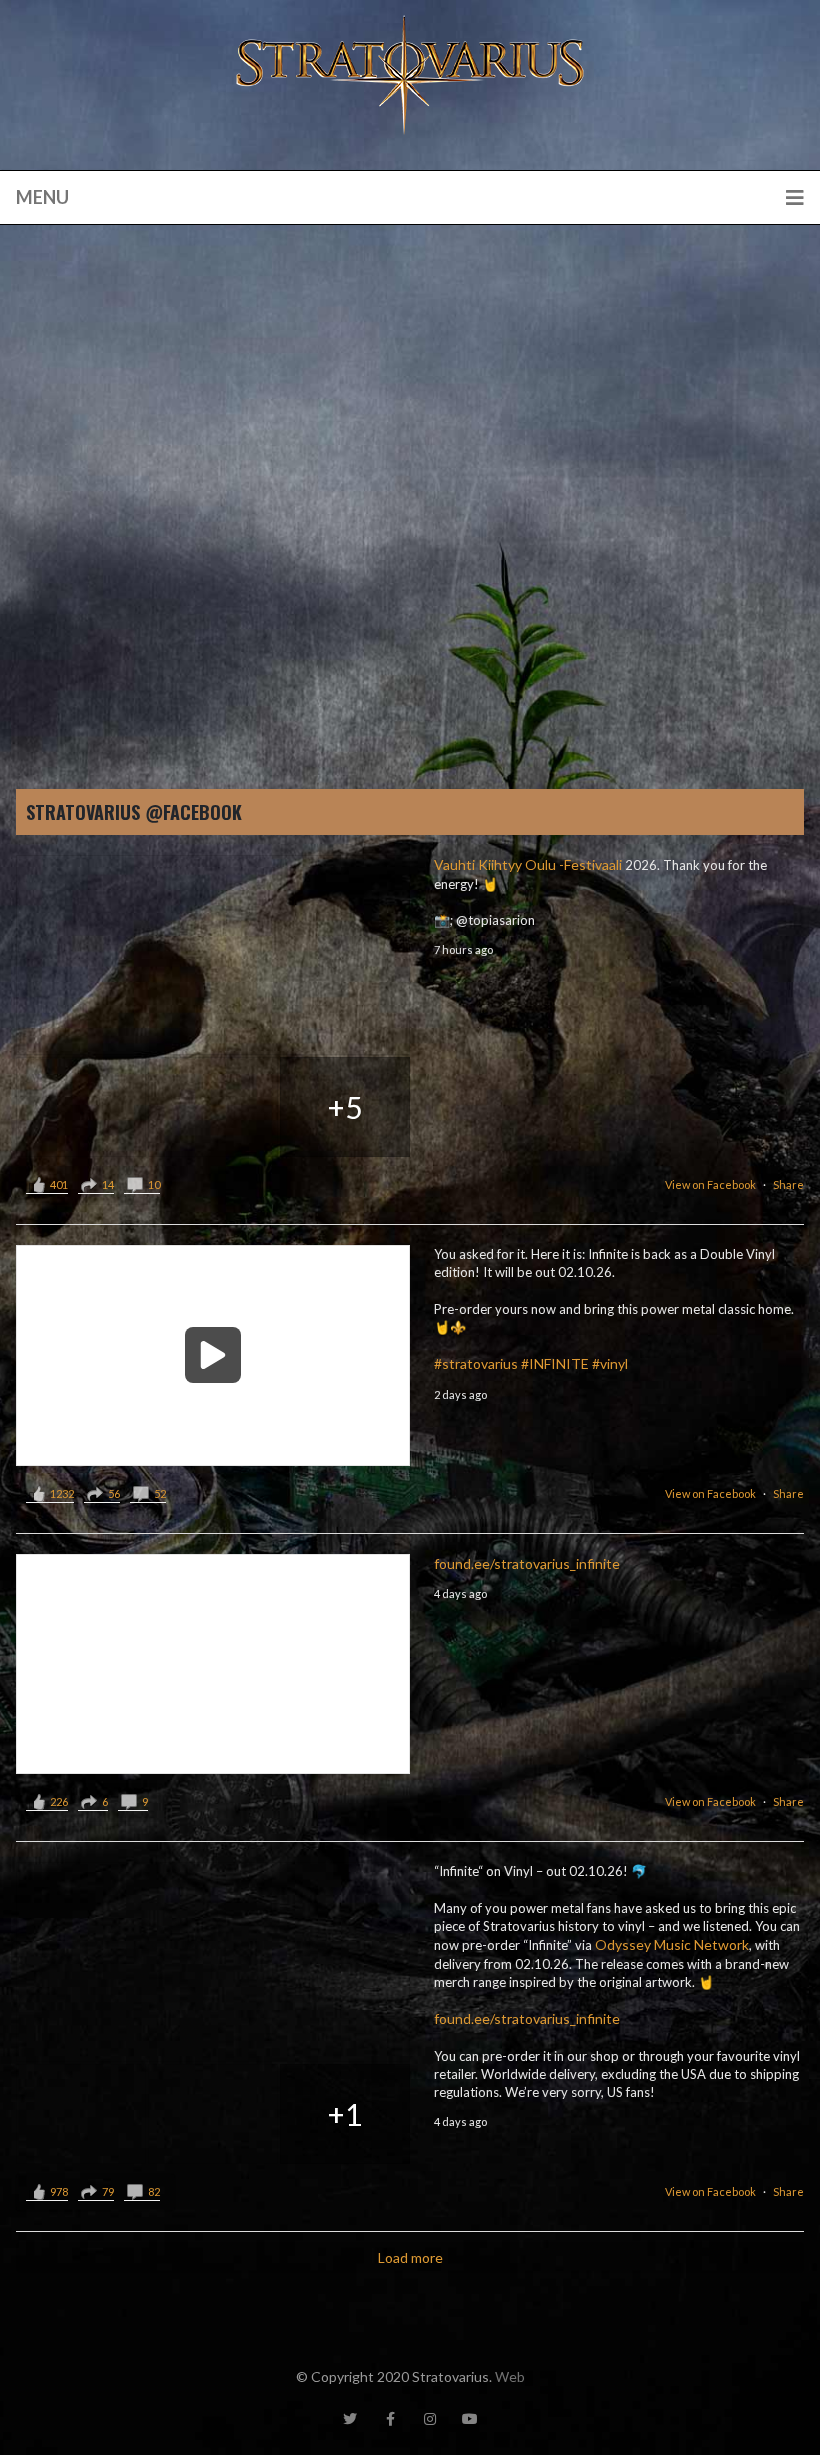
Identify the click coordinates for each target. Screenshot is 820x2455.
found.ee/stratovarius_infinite (527, 1563)
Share (788, 1184)
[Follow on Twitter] (350, 2419)
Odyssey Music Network (672, 1944)
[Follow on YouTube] (470, 2419)
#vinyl (610, 1363)
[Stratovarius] (410, 75)
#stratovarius (476, 1363)
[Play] (213, 1355)
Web (510, 2376)
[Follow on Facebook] (390, 2419)
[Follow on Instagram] (430, 2419)
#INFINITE (555, 1363)
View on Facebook (710, 1184)
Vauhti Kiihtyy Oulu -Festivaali (528, 864)
